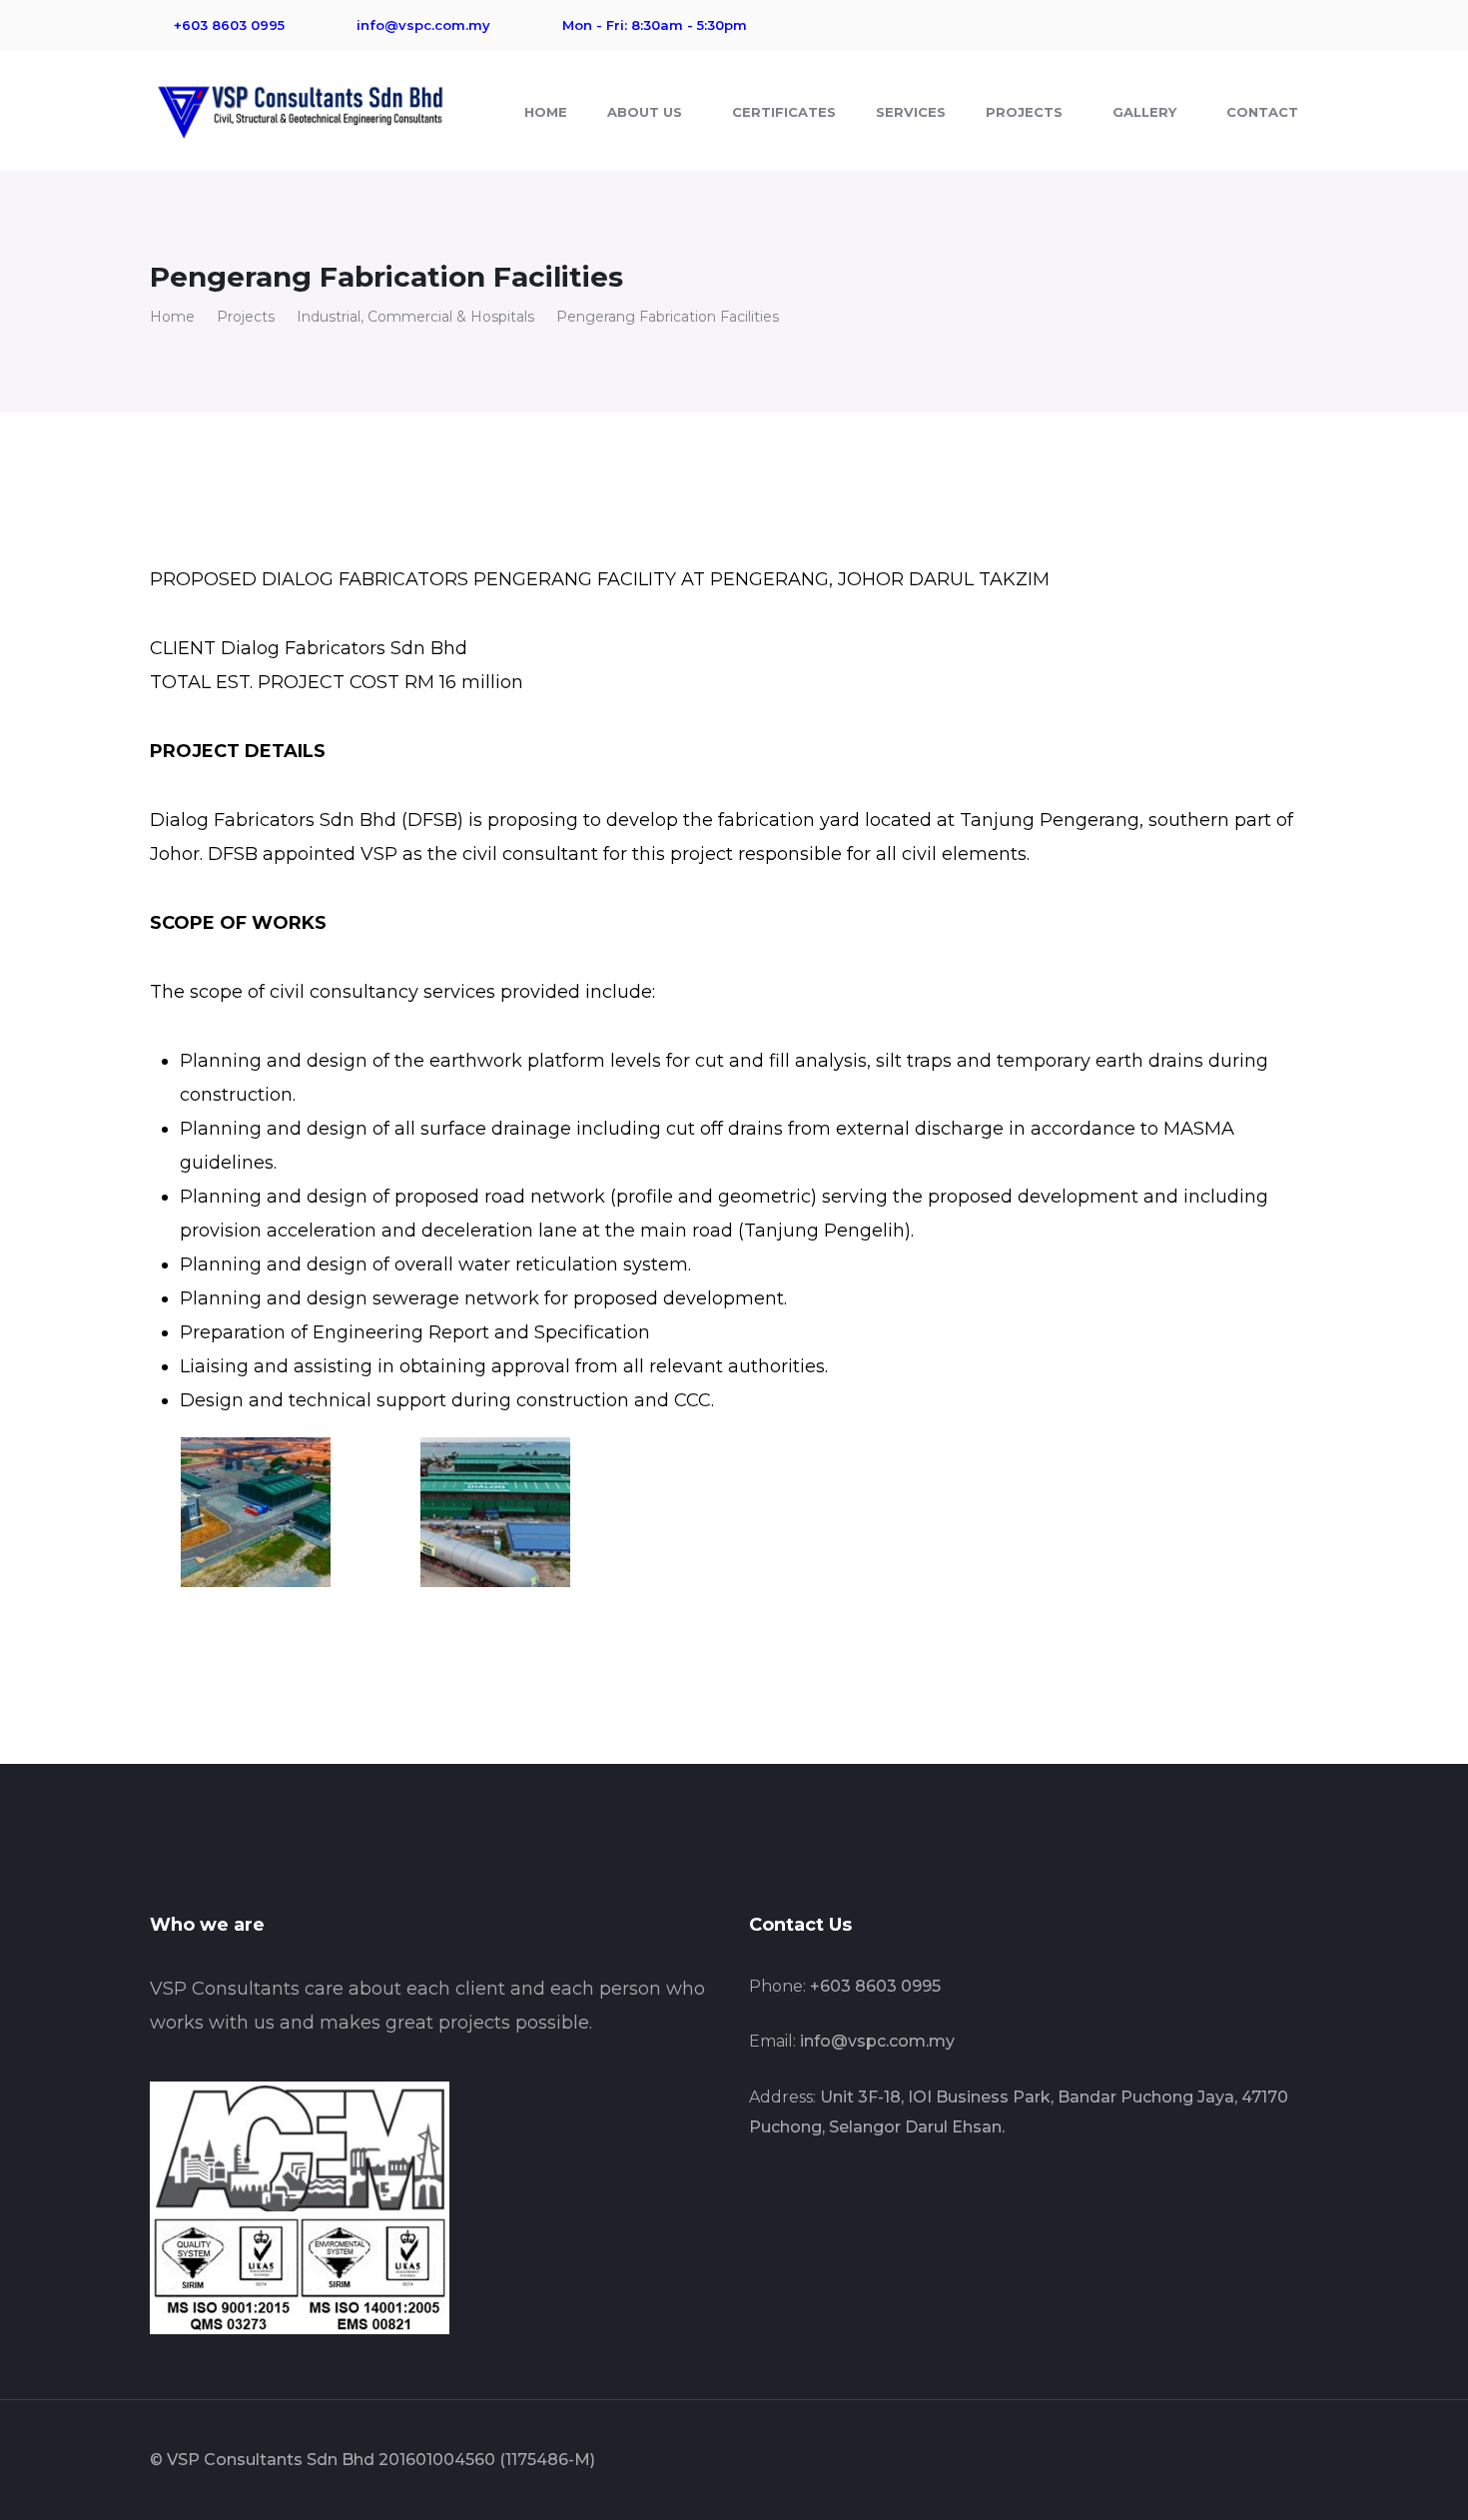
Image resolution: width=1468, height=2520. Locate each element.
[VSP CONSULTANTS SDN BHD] (300, 109)
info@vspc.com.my (877, 2041)
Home (172, 317)
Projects (246, 317)
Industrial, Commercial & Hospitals (415, 317)
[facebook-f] (755, 2192)
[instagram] (849, 2192)
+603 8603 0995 (875, 1986)
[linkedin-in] (802, 2192)
